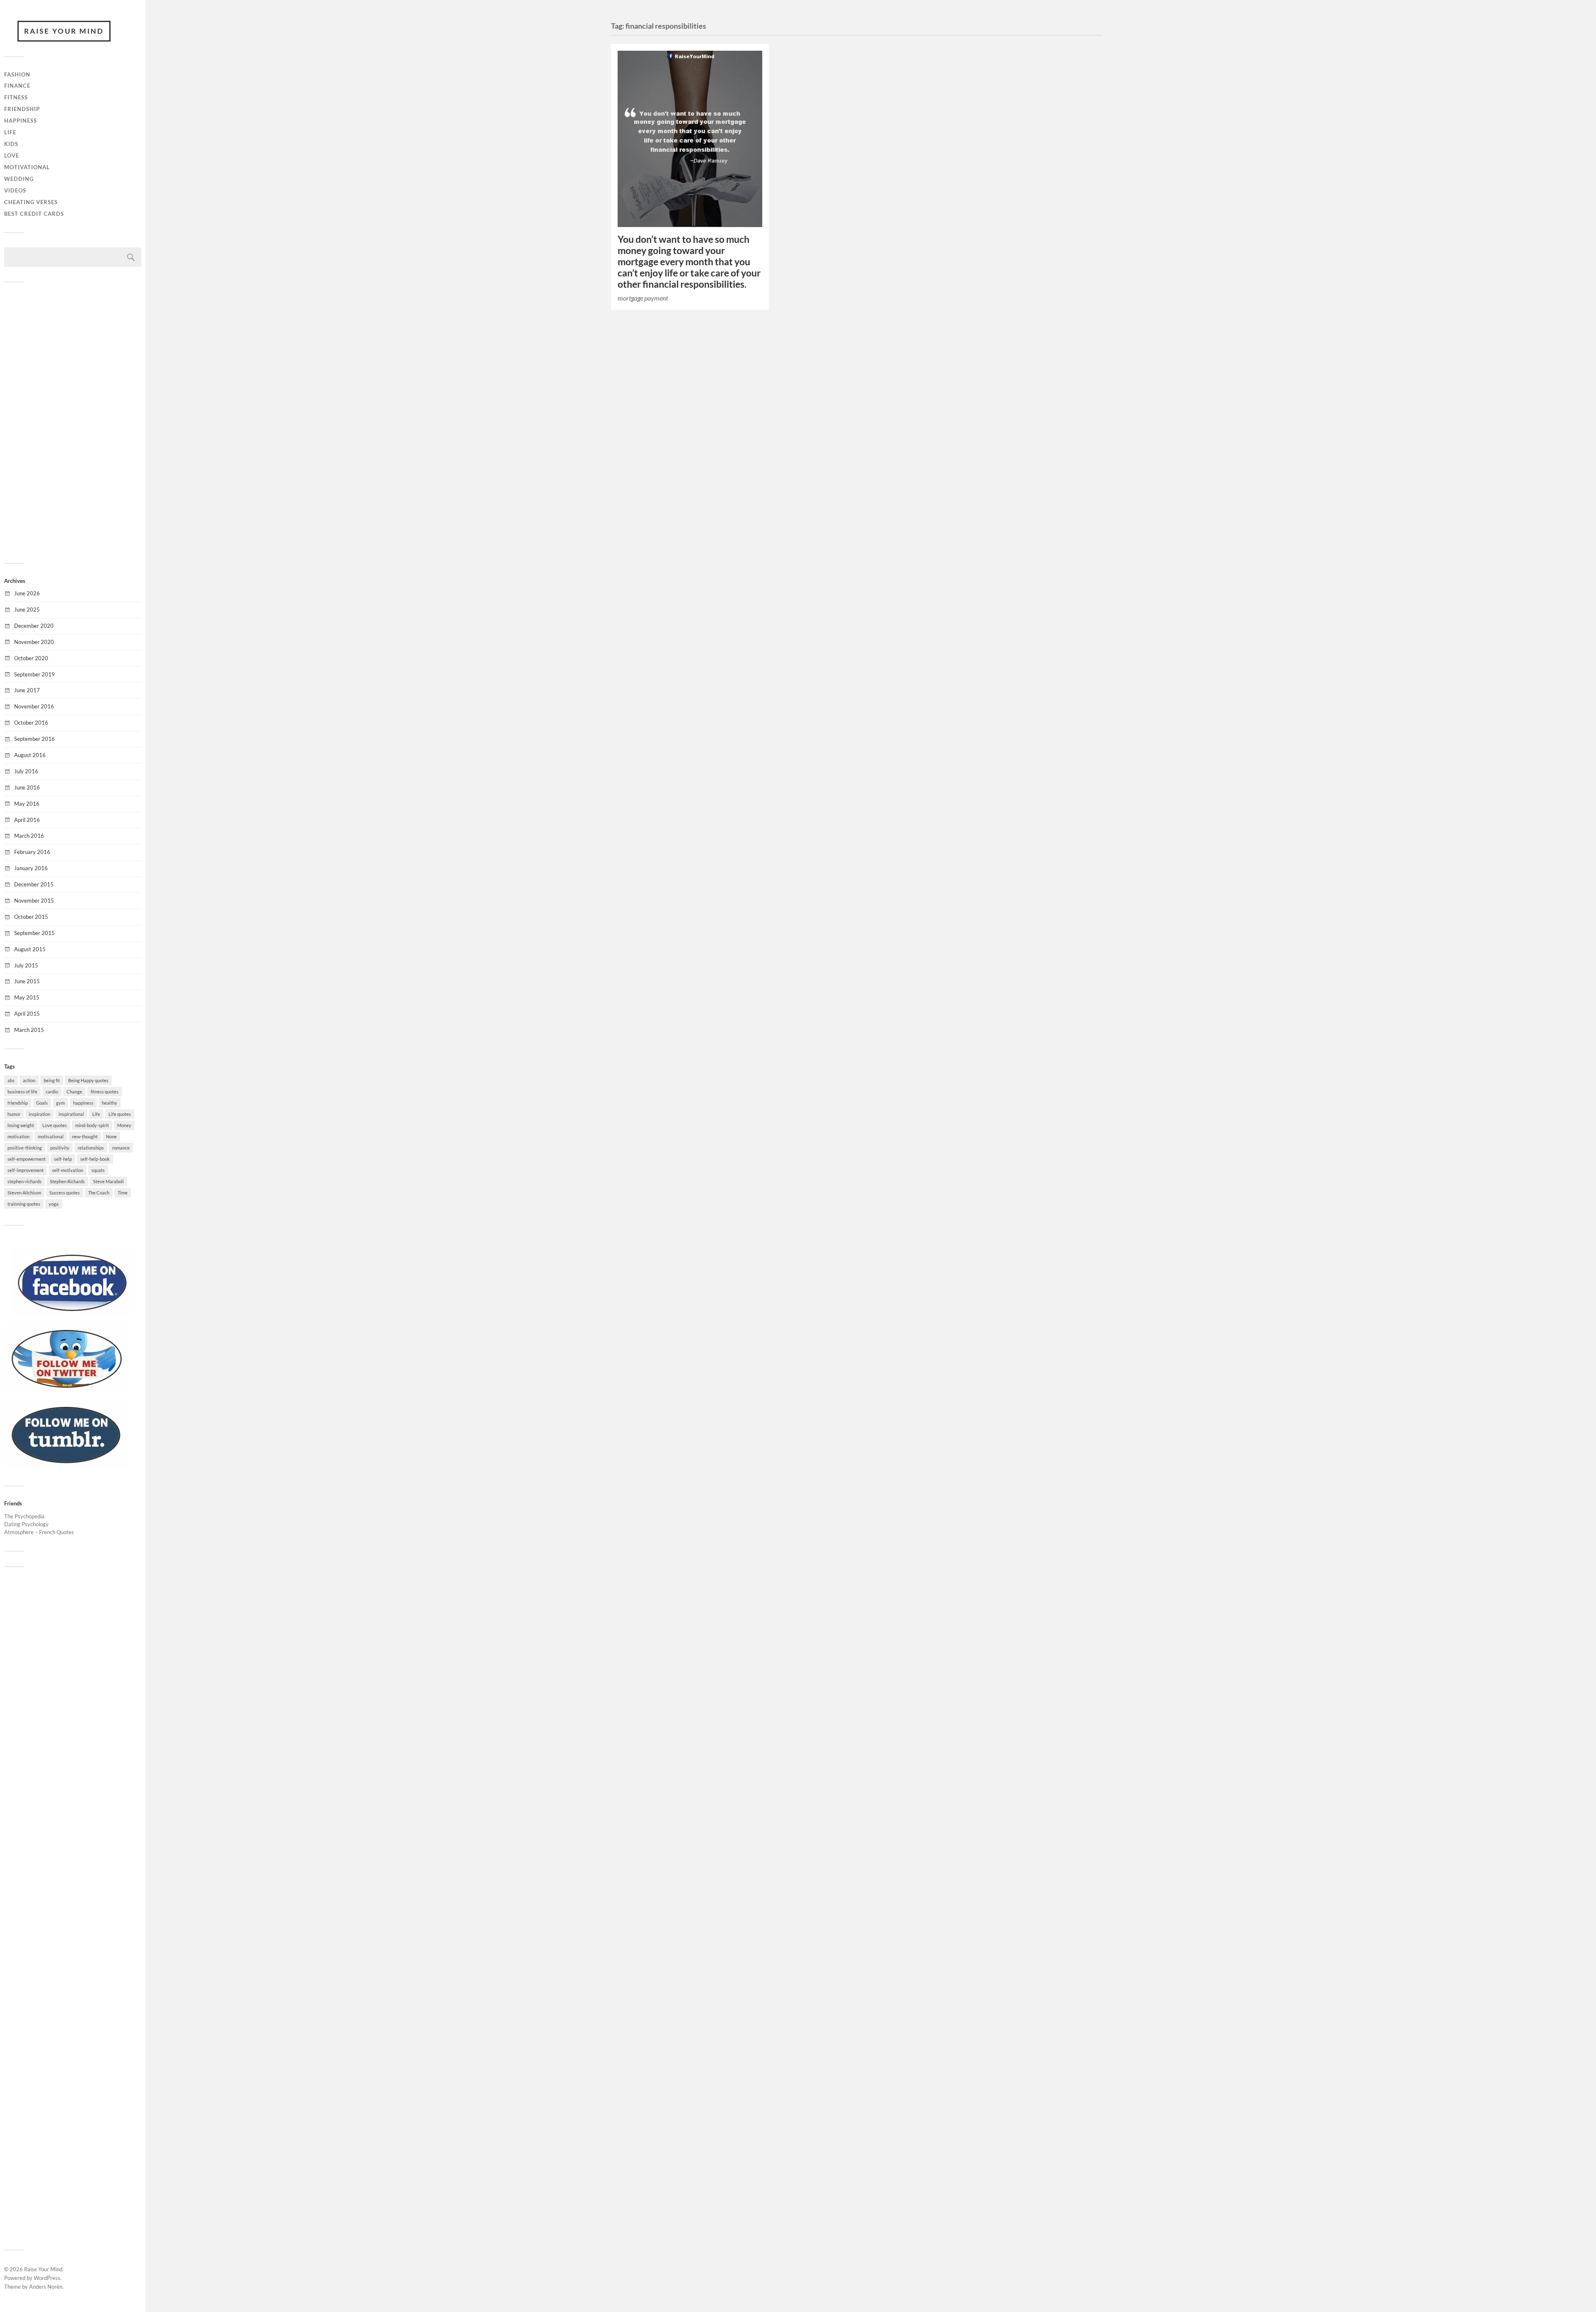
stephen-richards (25, 1181)
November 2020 (34, 642)
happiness (83, 1103)
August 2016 (30, 755)
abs (11, 1080)
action (29, 1080)
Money (124, 1125)
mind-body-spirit (92, 1125)
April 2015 (27, 1014)
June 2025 (27, 609)
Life (10, 132)
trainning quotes (24, 1204)
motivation (18, 1136)
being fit (52, 1080)
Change (74, 1092)
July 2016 (26, 771)
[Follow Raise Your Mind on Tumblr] (66, 1467)
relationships (91, 1148)
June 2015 (27, 981)
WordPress (47, 2278)
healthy (110, 1103)
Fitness (16, 97)
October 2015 (31, 917)
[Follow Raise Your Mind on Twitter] (66, 1391)
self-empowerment (27, 1159)
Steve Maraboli (108, 1181)
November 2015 (34, 901)
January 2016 (31, 868)
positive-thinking (25, 1148)
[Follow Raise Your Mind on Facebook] (73, 1315)
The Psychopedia (24, 1516)
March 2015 (29, 1030)
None (111, 1136)
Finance (17, 86)
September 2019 (34, 674)
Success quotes (65, 1193)
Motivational (27, 167)
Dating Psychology (26, 1524)
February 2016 (32, 852)
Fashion (17, 74)
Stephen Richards (67, 1181)
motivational (51, 1136)
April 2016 (27, 820)
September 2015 (34, 933)
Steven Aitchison (24, 1193)
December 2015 (34, 884)
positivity (60, 1148)
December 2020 (34, 626)
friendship (18, 1103)
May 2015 (27, 997)
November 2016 (34, 706)
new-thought (85, 1136)
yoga (54, 1204)
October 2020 (31, 658)
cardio (52, 1092)
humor (14, 1114)
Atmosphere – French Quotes (39, 1532)
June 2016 (27, 787)
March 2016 (29, 836)
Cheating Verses (31, 202)
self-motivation (68, 1170)
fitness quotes (105, 1092)
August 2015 (30, 949)
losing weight (21, 1125)
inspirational (71, 1114)
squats (98, 1170)
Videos (15, 190)
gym (60, 1103)
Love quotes (55, 1125)
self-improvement (26, 1170)
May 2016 (27, 804)
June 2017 (27, 690)
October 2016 (31, 723)
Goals (42, 1103)
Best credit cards (34, 214)
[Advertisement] (73, 422)
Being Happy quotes (88, 1080)
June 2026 (27, 593)
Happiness (21, 121)
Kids (11, 144)
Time (123, 1193)
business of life (22, 1092)
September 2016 (34, 739)
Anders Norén (46, 2287)
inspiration (39, 1114)
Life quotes (120, 1114)
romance (121, 1148)
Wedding (19, 179)
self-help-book (95, 1159)
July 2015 (26, 965)
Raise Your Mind (64, 31)
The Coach (99, 1193)
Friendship (22, 109)
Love (12, 155)
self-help (63, 1159)
